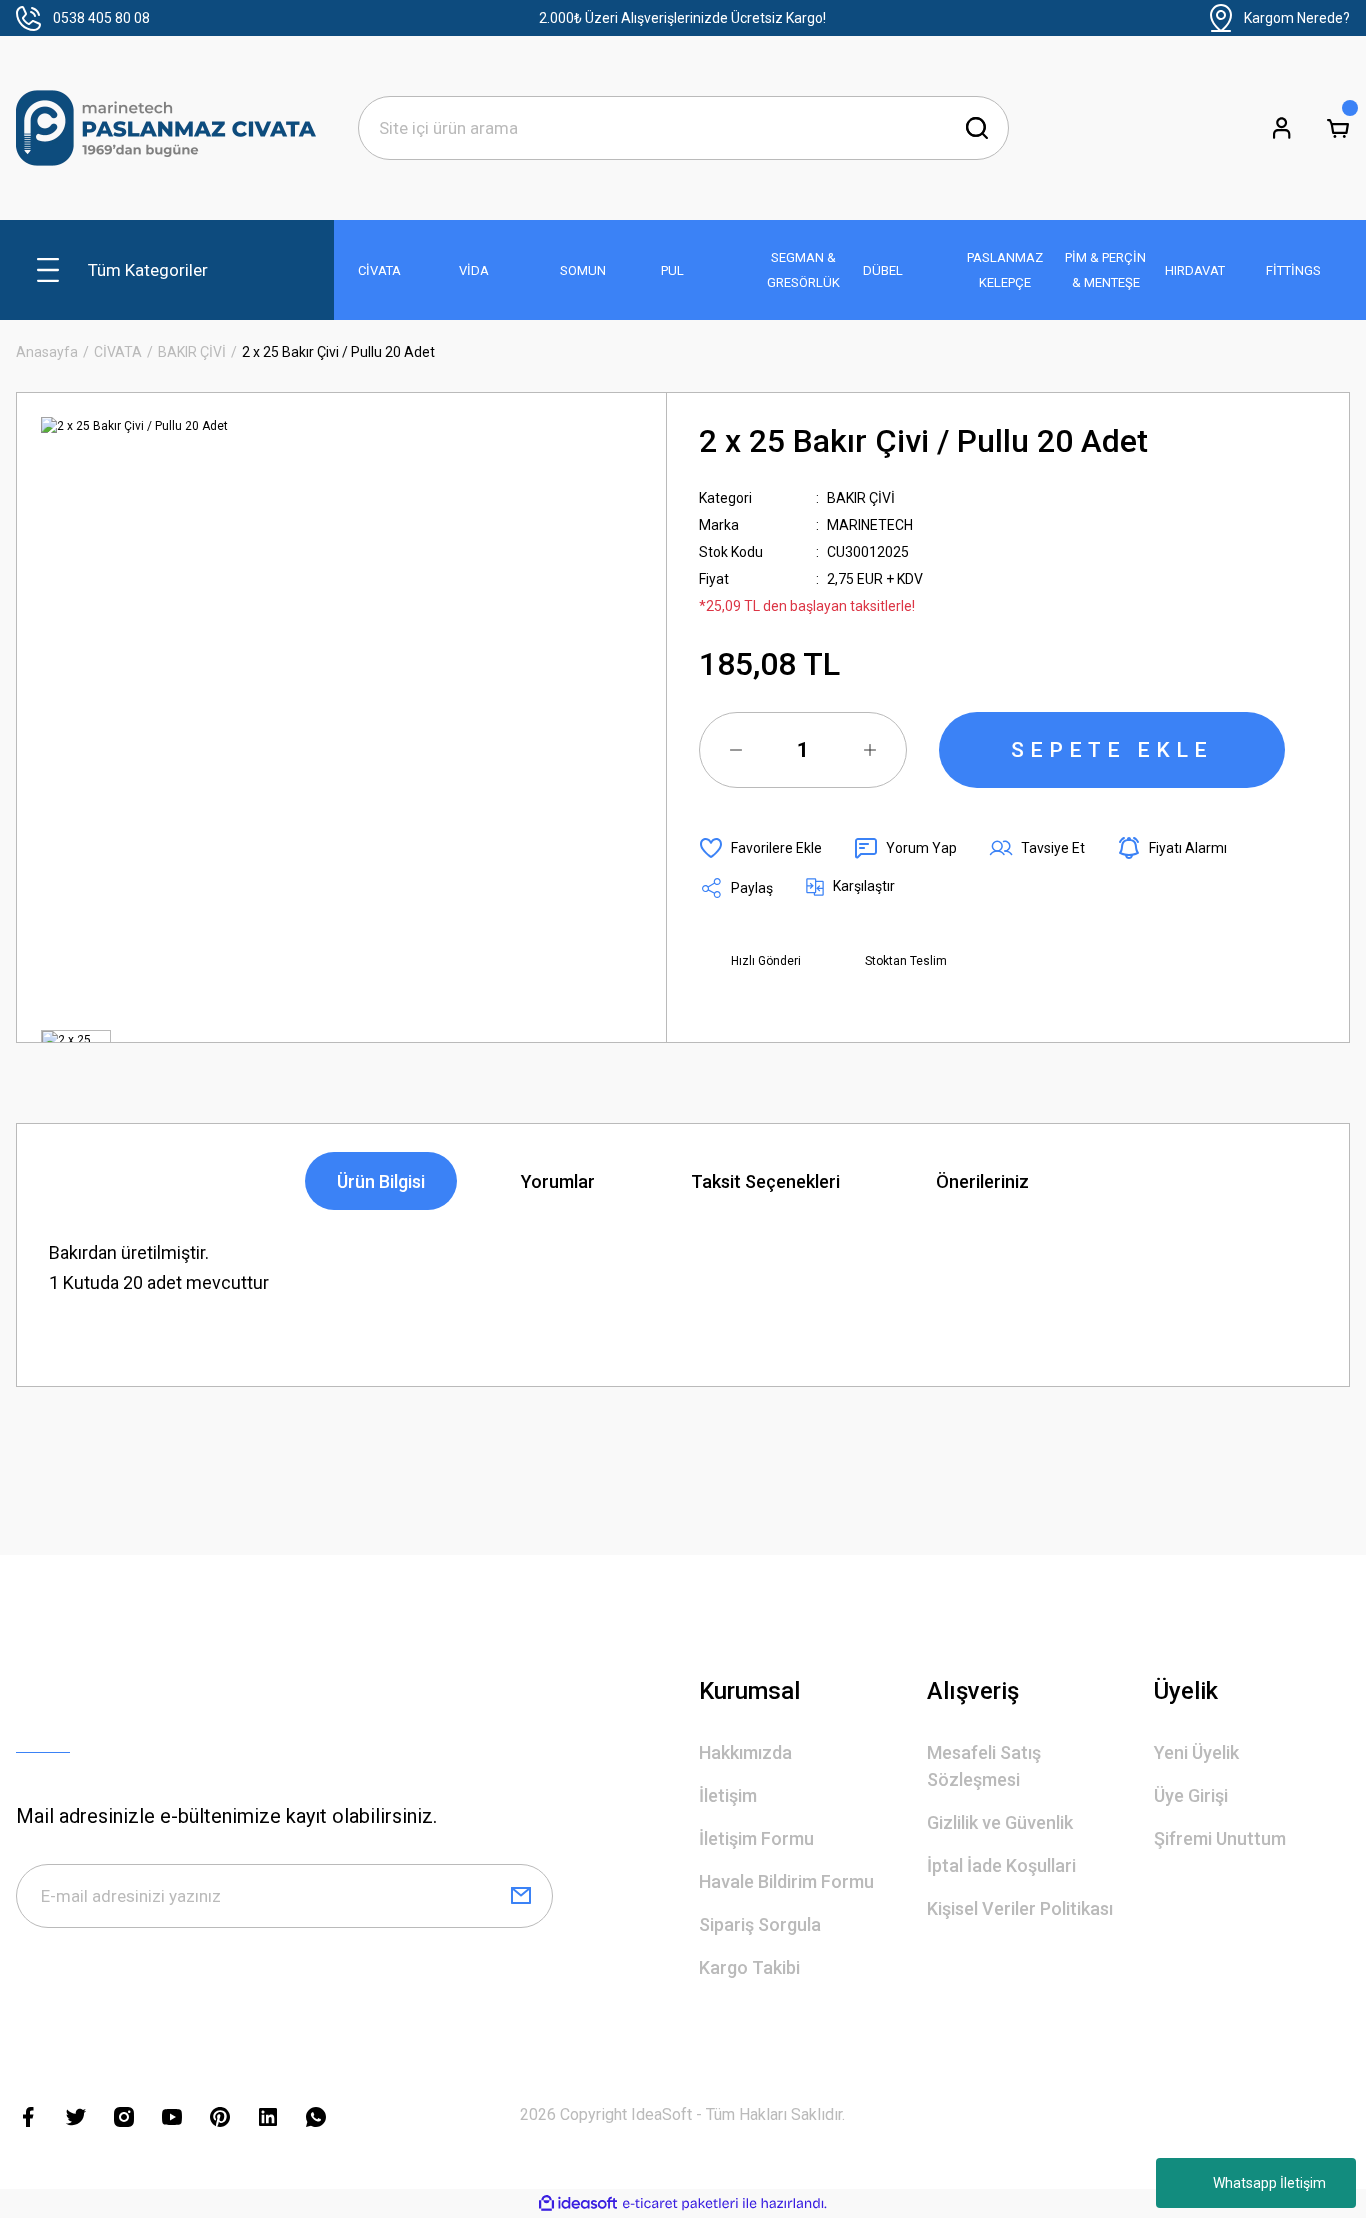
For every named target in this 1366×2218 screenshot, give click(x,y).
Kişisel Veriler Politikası (1020, 1908)
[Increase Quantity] (870, 750)
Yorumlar (558, 1181)
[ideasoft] (578, 2203)
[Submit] (521, 1896)
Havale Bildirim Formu (786, 1881)
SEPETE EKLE (1112, 750)
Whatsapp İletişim (1269, 2183)
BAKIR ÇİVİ (861, 498)
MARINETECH (870, 525)
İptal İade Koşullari (1001, 1865)
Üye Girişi (1191, 1795)
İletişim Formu (756, 1838)
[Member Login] (1282, 128)
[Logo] (166, 128)
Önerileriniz (982, 1181)
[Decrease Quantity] (736, 750)
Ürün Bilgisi (381, 1181)
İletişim (728, 1795)
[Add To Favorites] (760, 848)
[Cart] (1338, 128)
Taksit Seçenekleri (765, 1181)
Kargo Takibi (749, 1967)
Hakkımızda (745, 1752)
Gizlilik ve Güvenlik (1000, 1822)
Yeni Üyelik (1196, 1752)
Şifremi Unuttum (1220, 1838)
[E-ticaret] (680, 2204)
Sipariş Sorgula (760, 1924)
